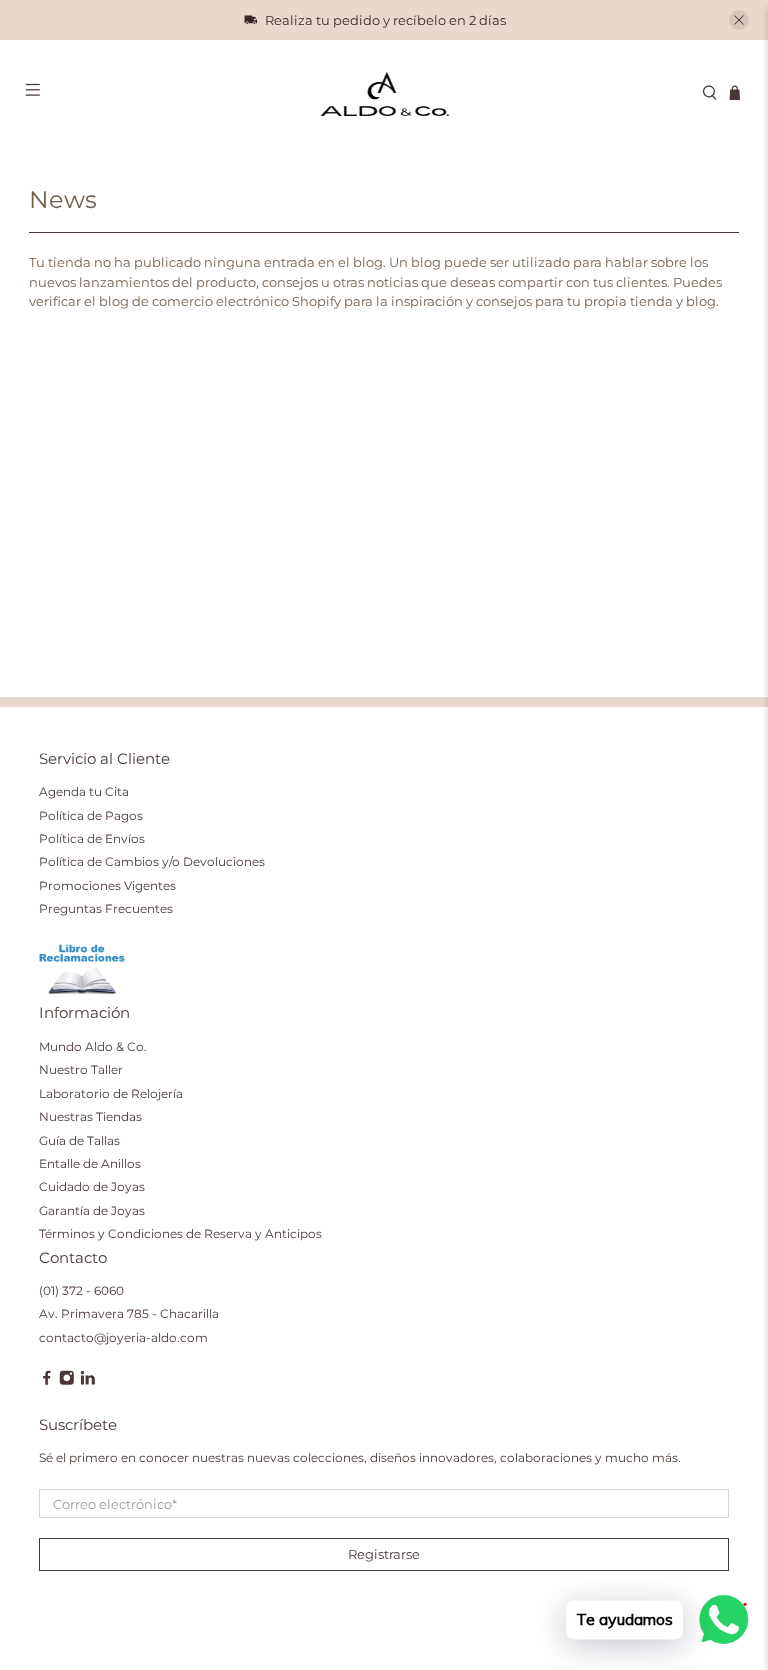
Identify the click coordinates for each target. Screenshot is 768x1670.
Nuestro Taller (81, 1069)
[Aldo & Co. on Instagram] (67, 1380)
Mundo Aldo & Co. (93, 1046)
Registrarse (384, 1554)
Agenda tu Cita (84, 791)
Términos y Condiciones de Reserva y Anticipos (180, 1233)
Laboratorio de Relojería (111, 1093)
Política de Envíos (92, 838)
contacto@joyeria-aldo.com (123, 1337)
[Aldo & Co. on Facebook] (47, 1380)
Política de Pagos (91, 815)
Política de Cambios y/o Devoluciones (152, 861)
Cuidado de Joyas (92, 1186)
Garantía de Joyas (92, 1210)
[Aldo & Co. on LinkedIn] (88, 1380)
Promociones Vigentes (107, 885)
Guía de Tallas (79, 1140)
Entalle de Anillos (90, 1163)
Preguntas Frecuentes (106, 908)
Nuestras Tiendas (90, 1116)
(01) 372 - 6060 (81, 1290)
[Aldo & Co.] (384, 93)
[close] (739, 20)
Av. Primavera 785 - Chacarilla (129, 1313)
